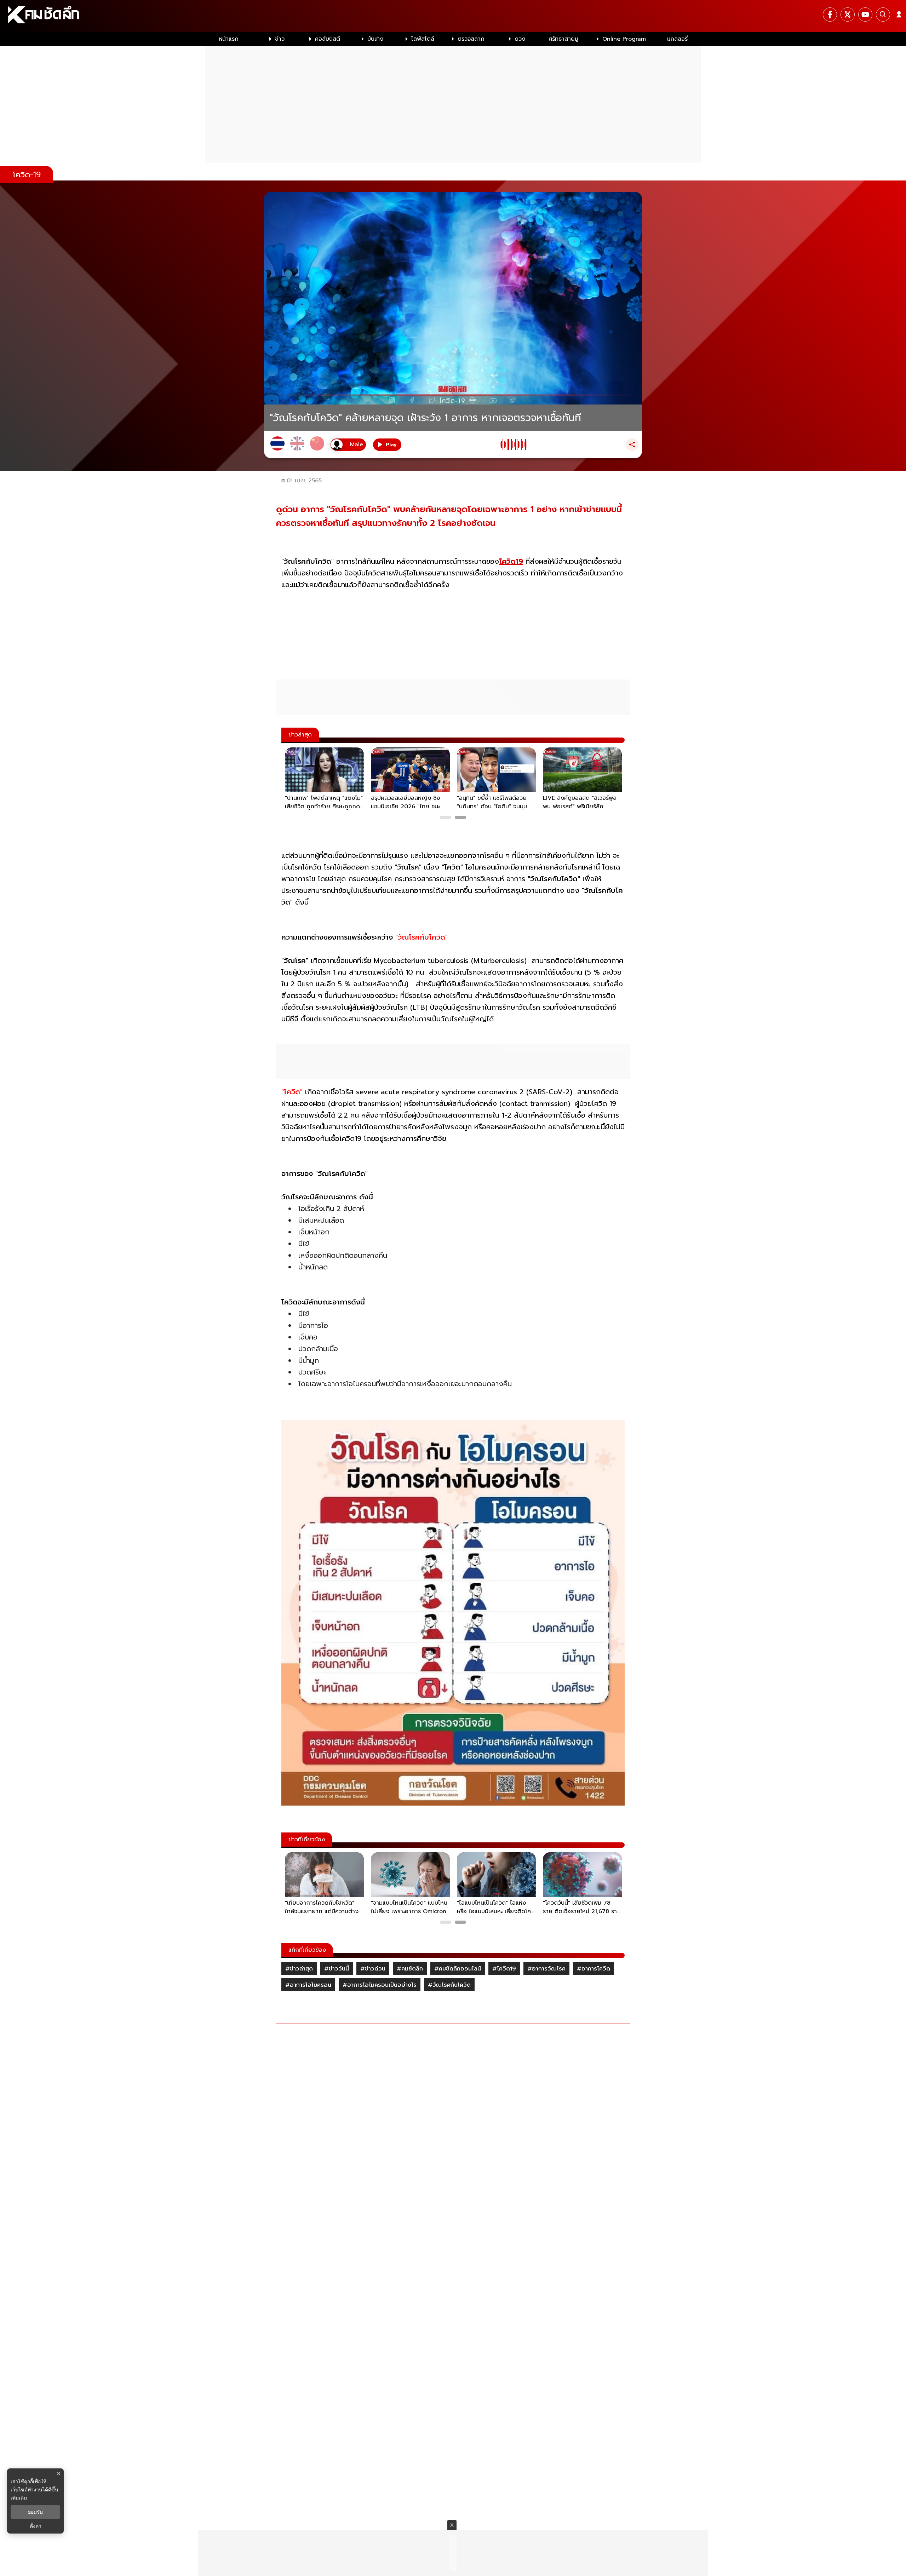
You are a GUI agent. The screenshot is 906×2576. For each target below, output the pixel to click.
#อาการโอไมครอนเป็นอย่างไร (380, 1985)
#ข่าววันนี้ (337, 1969)
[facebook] (830, 15)
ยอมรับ (35, 2512)
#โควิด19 (504, 1969)
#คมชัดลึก (410, 1969)
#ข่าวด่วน (373, 1969)
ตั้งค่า (36, 2526)
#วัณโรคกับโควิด (449, 1985)
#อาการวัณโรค (546, 1969)
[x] (848, 15)
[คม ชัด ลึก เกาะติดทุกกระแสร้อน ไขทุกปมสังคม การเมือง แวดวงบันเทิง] (453, 16)
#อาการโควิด (594, 1969)
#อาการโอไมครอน (308, 1985)
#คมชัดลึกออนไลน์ (458, 1969)
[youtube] (865, 15)
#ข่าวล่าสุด (299, 1969)
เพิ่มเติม (19, 2498)
